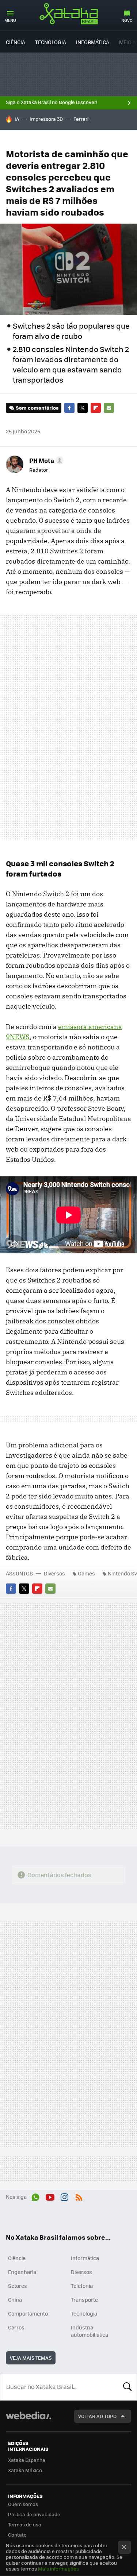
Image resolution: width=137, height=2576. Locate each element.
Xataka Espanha (27, 2460)
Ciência (16, 42)
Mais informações (58, 2569)
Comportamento (28, 2313)
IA (17, 119)
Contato (17, 2535)
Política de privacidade (34, 2514)
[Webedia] (28, 2420)
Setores (18, 2286)
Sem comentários (37, 408)
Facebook (69, 408)
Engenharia (22, 2272)
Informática (93, 42)
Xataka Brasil (69, 13)
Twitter (83, 408)
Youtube (50, 2196)
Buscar (128, 2387)
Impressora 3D (46, 119)
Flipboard (96, 408)
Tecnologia (51, 42)
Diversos (54, 1573)
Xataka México (25, 2470)
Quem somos (23, 2504)
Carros (16, 2327)
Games (86, 1573)
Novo (127, 20)
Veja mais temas (31, 2358)
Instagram (64, 2196)
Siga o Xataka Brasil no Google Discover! (52, 102)
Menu (10, 20)
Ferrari (81, 119)
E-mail (109, 408)
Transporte (84, 2300)
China (15, 2300)
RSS (79, 2196)
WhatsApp (35, 2196)
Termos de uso (25, 2524)
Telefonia (82, 2286)
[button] (45, 460)
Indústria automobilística (90, 2331)
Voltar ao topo (97, 2416)
